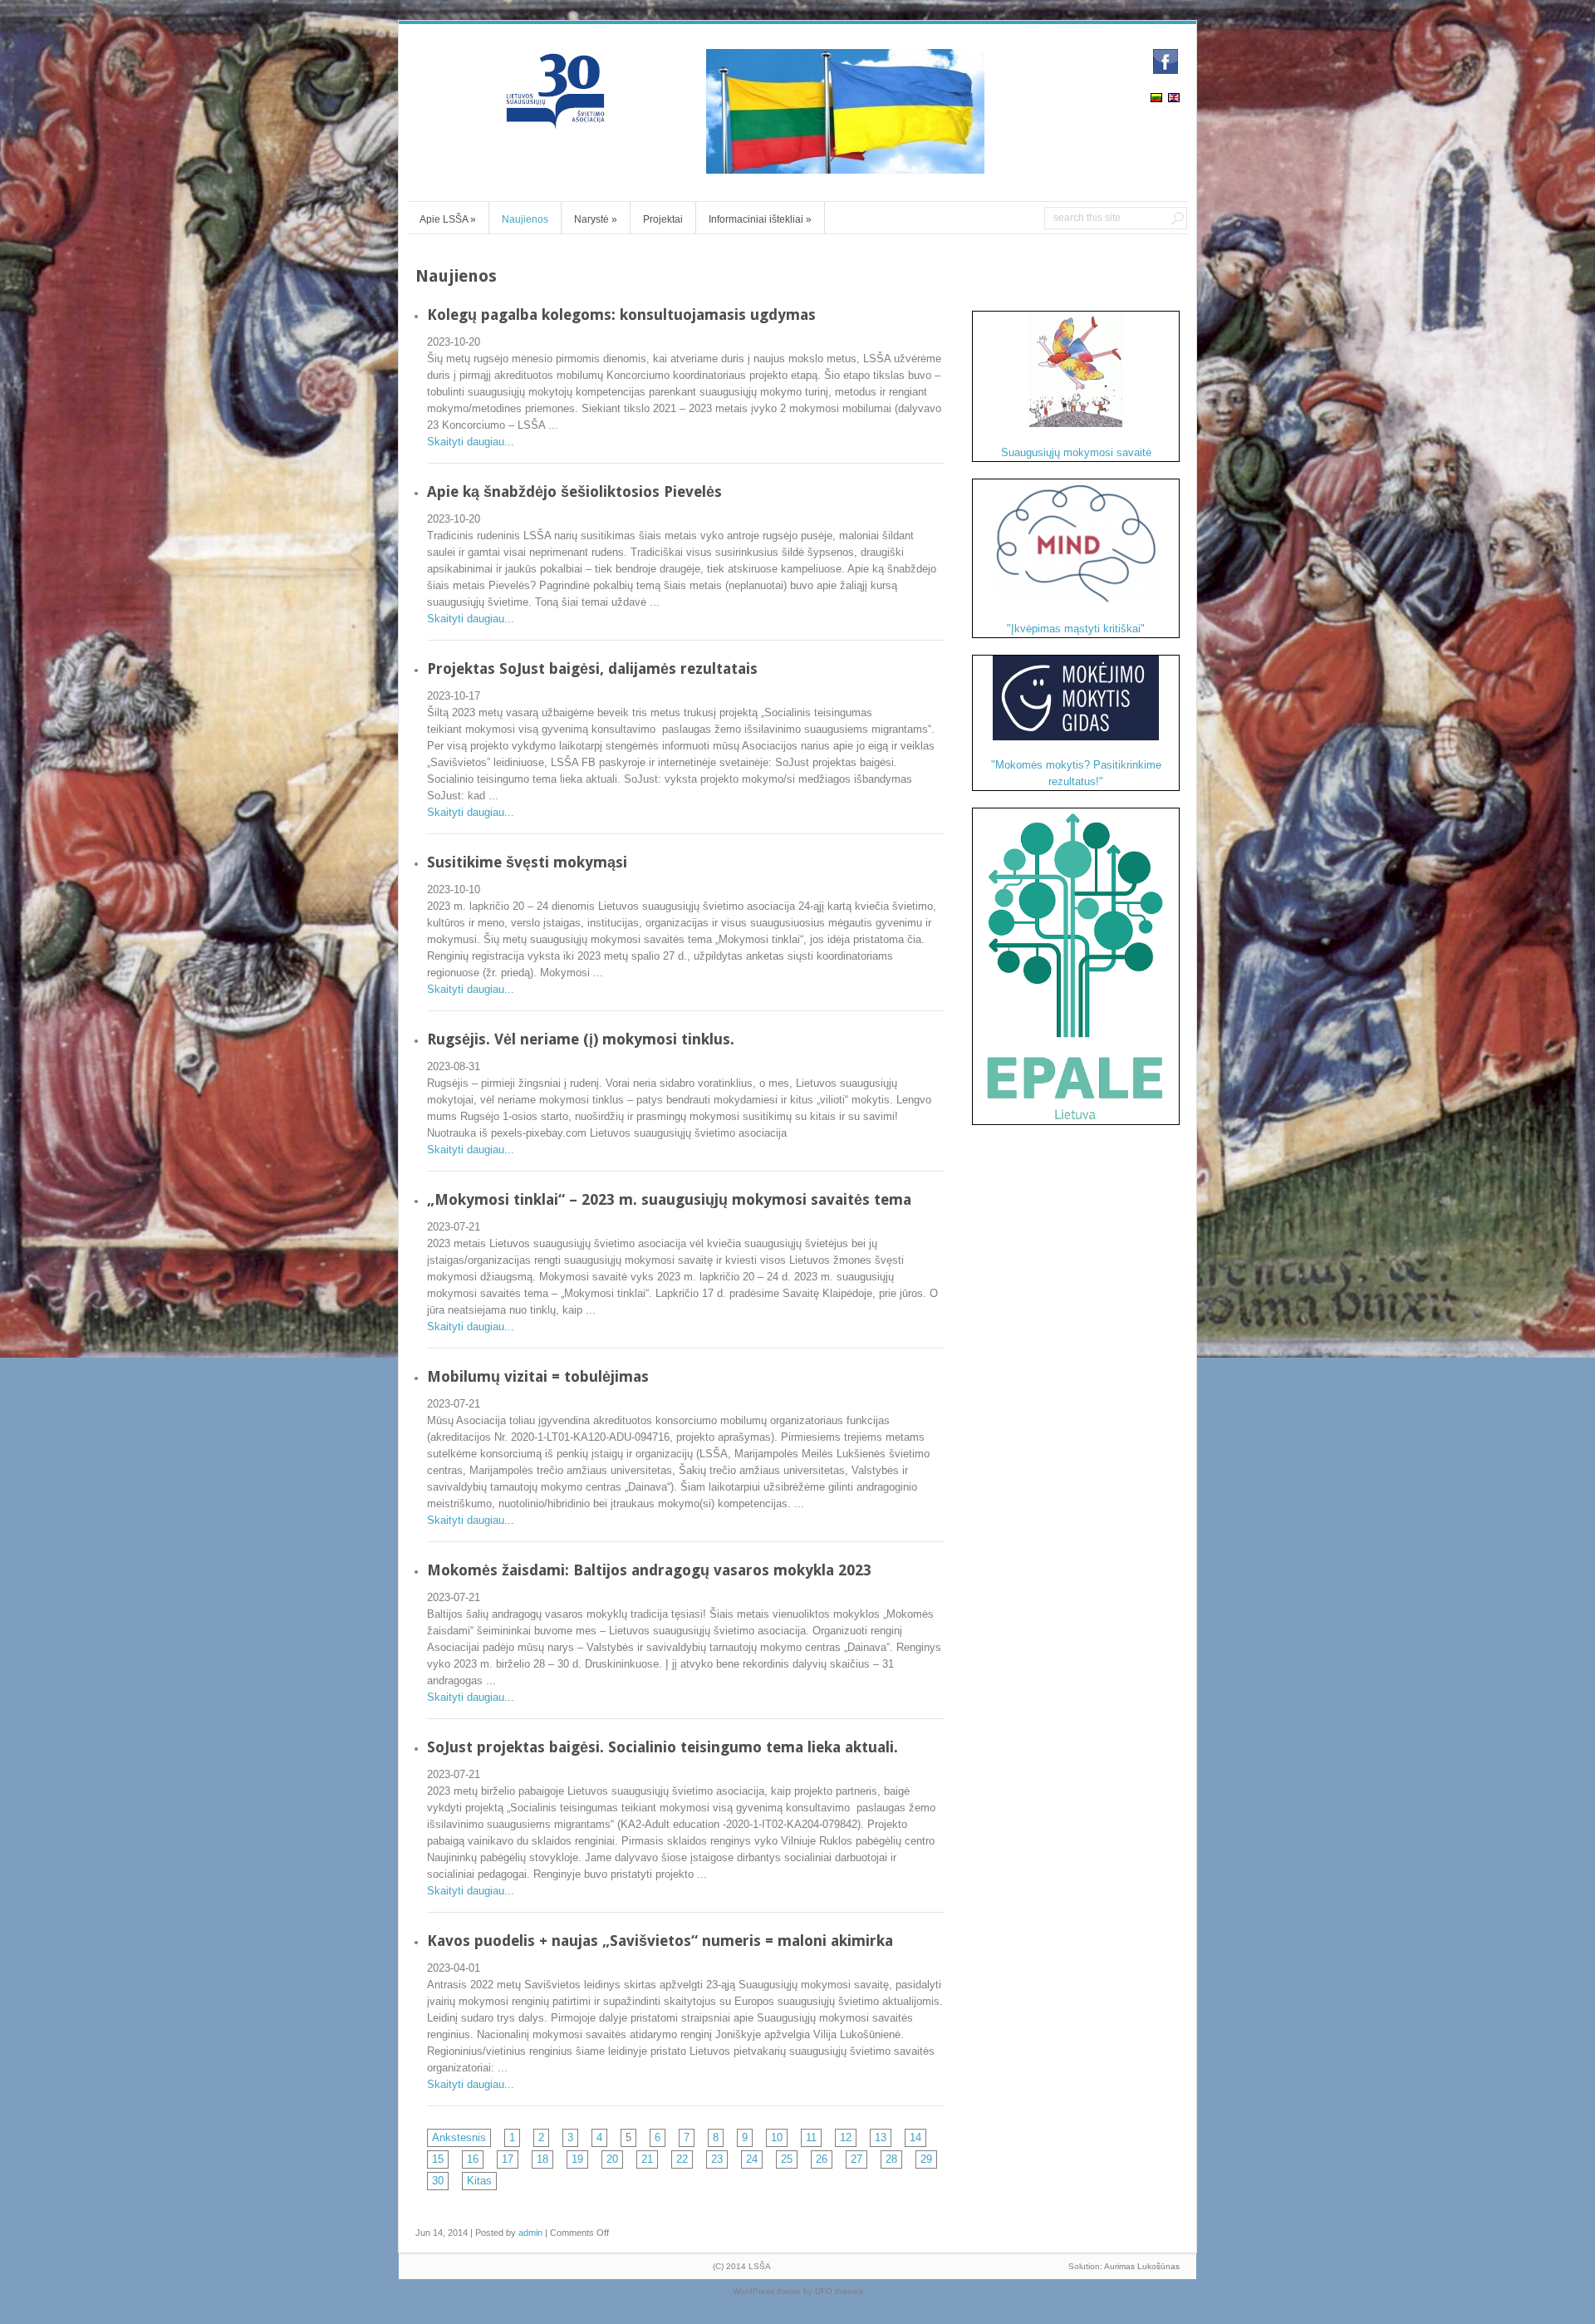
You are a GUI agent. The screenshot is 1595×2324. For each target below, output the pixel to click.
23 (717, 2159)
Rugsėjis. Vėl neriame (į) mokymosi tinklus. (581, 1039)
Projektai (663, 219)
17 (508, 2159)
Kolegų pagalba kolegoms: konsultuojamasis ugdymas (621, 314)
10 (777, 2137)
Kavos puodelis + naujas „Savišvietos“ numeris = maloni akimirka (660, 1941)
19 (577, 2159)
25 (787, 2159)
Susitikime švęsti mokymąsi (527, 862)
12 (846, 2137)
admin (530, 2233)
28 (891, 2159)
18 (542, 2159)
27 (856, 2159)
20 (612, 2159)
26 (822, 2159)
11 (811, 2137)
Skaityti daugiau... (471, 442)
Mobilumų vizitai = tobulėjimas (538, 1376)
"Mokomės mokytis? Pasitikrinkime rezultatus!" (1076, 773)
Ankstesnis (459, 2137)
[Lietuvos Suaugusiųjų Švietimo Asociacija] (557, 122)
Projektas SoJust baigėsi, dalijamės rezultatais (592, 668)
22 (682, 2159)
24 (752, 2159)
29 (926, 2159)
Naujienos (525, 219)
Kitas (479, 2181)
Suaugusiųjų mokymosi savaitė (1076, 452)
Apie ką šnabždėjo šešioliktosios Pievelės (574, 491)
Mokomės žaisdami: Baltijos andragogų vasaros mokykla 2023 (649, 1570)
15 (438, 2159)
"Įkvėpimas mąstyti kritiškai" (1076, 629)
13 (881, 2137)
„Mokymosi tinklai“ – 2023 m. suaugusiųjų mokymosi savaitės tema (669, 1199)
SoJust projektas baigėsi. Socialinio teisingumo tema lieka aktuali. (663, 1747)
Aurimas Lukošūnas (1142, 2266)
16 (473, 2159)
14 (915, 2137)
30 (438, 2181)
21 (647, 2159)
